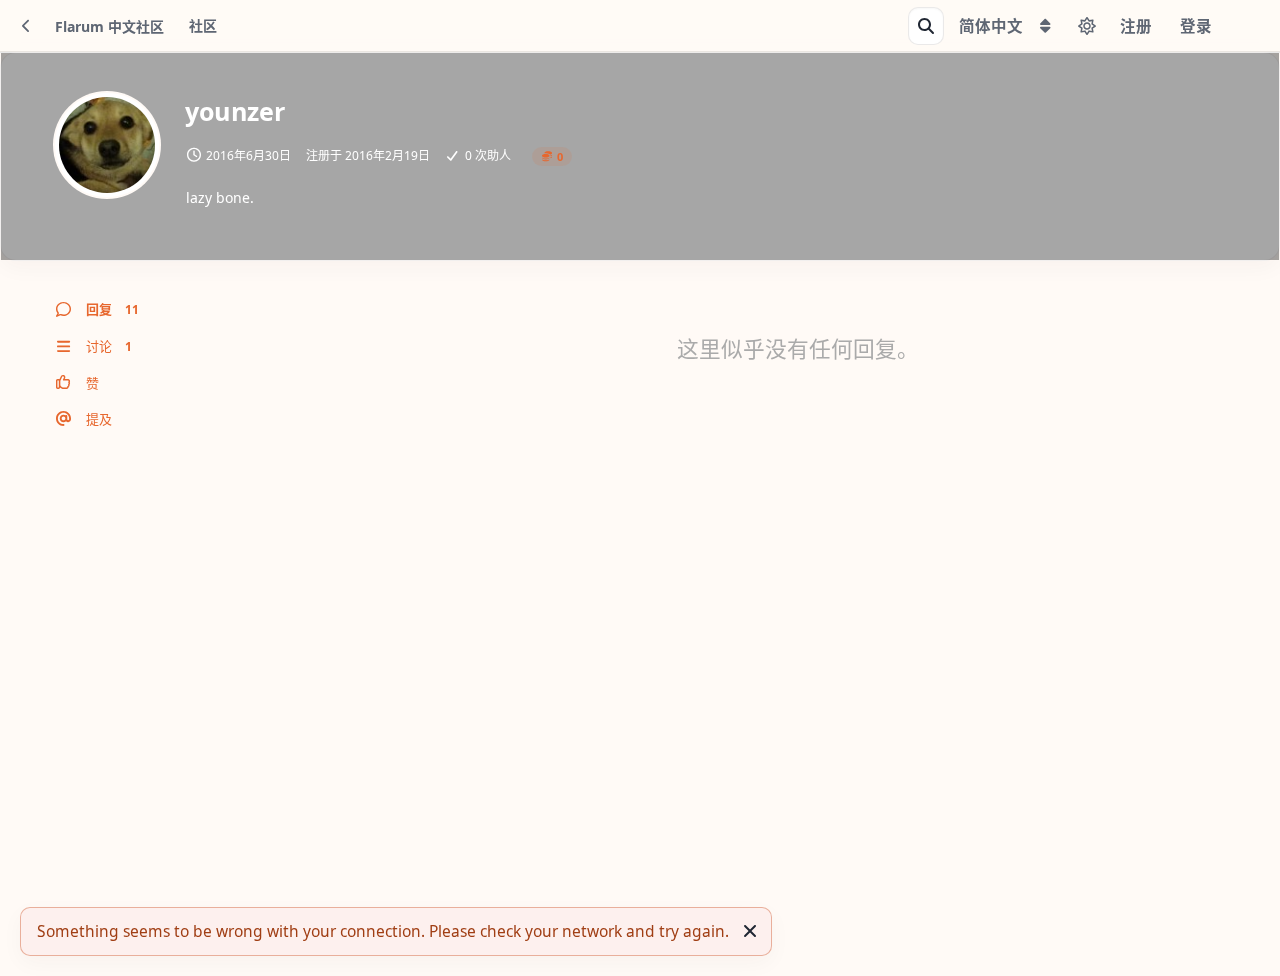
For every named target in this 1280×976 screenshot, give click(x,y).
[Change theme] (1087, 26)
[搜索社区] (926, 26)
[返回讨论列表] (26, 26)
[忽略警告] (750, 931)
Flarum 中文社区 (109, 26)
